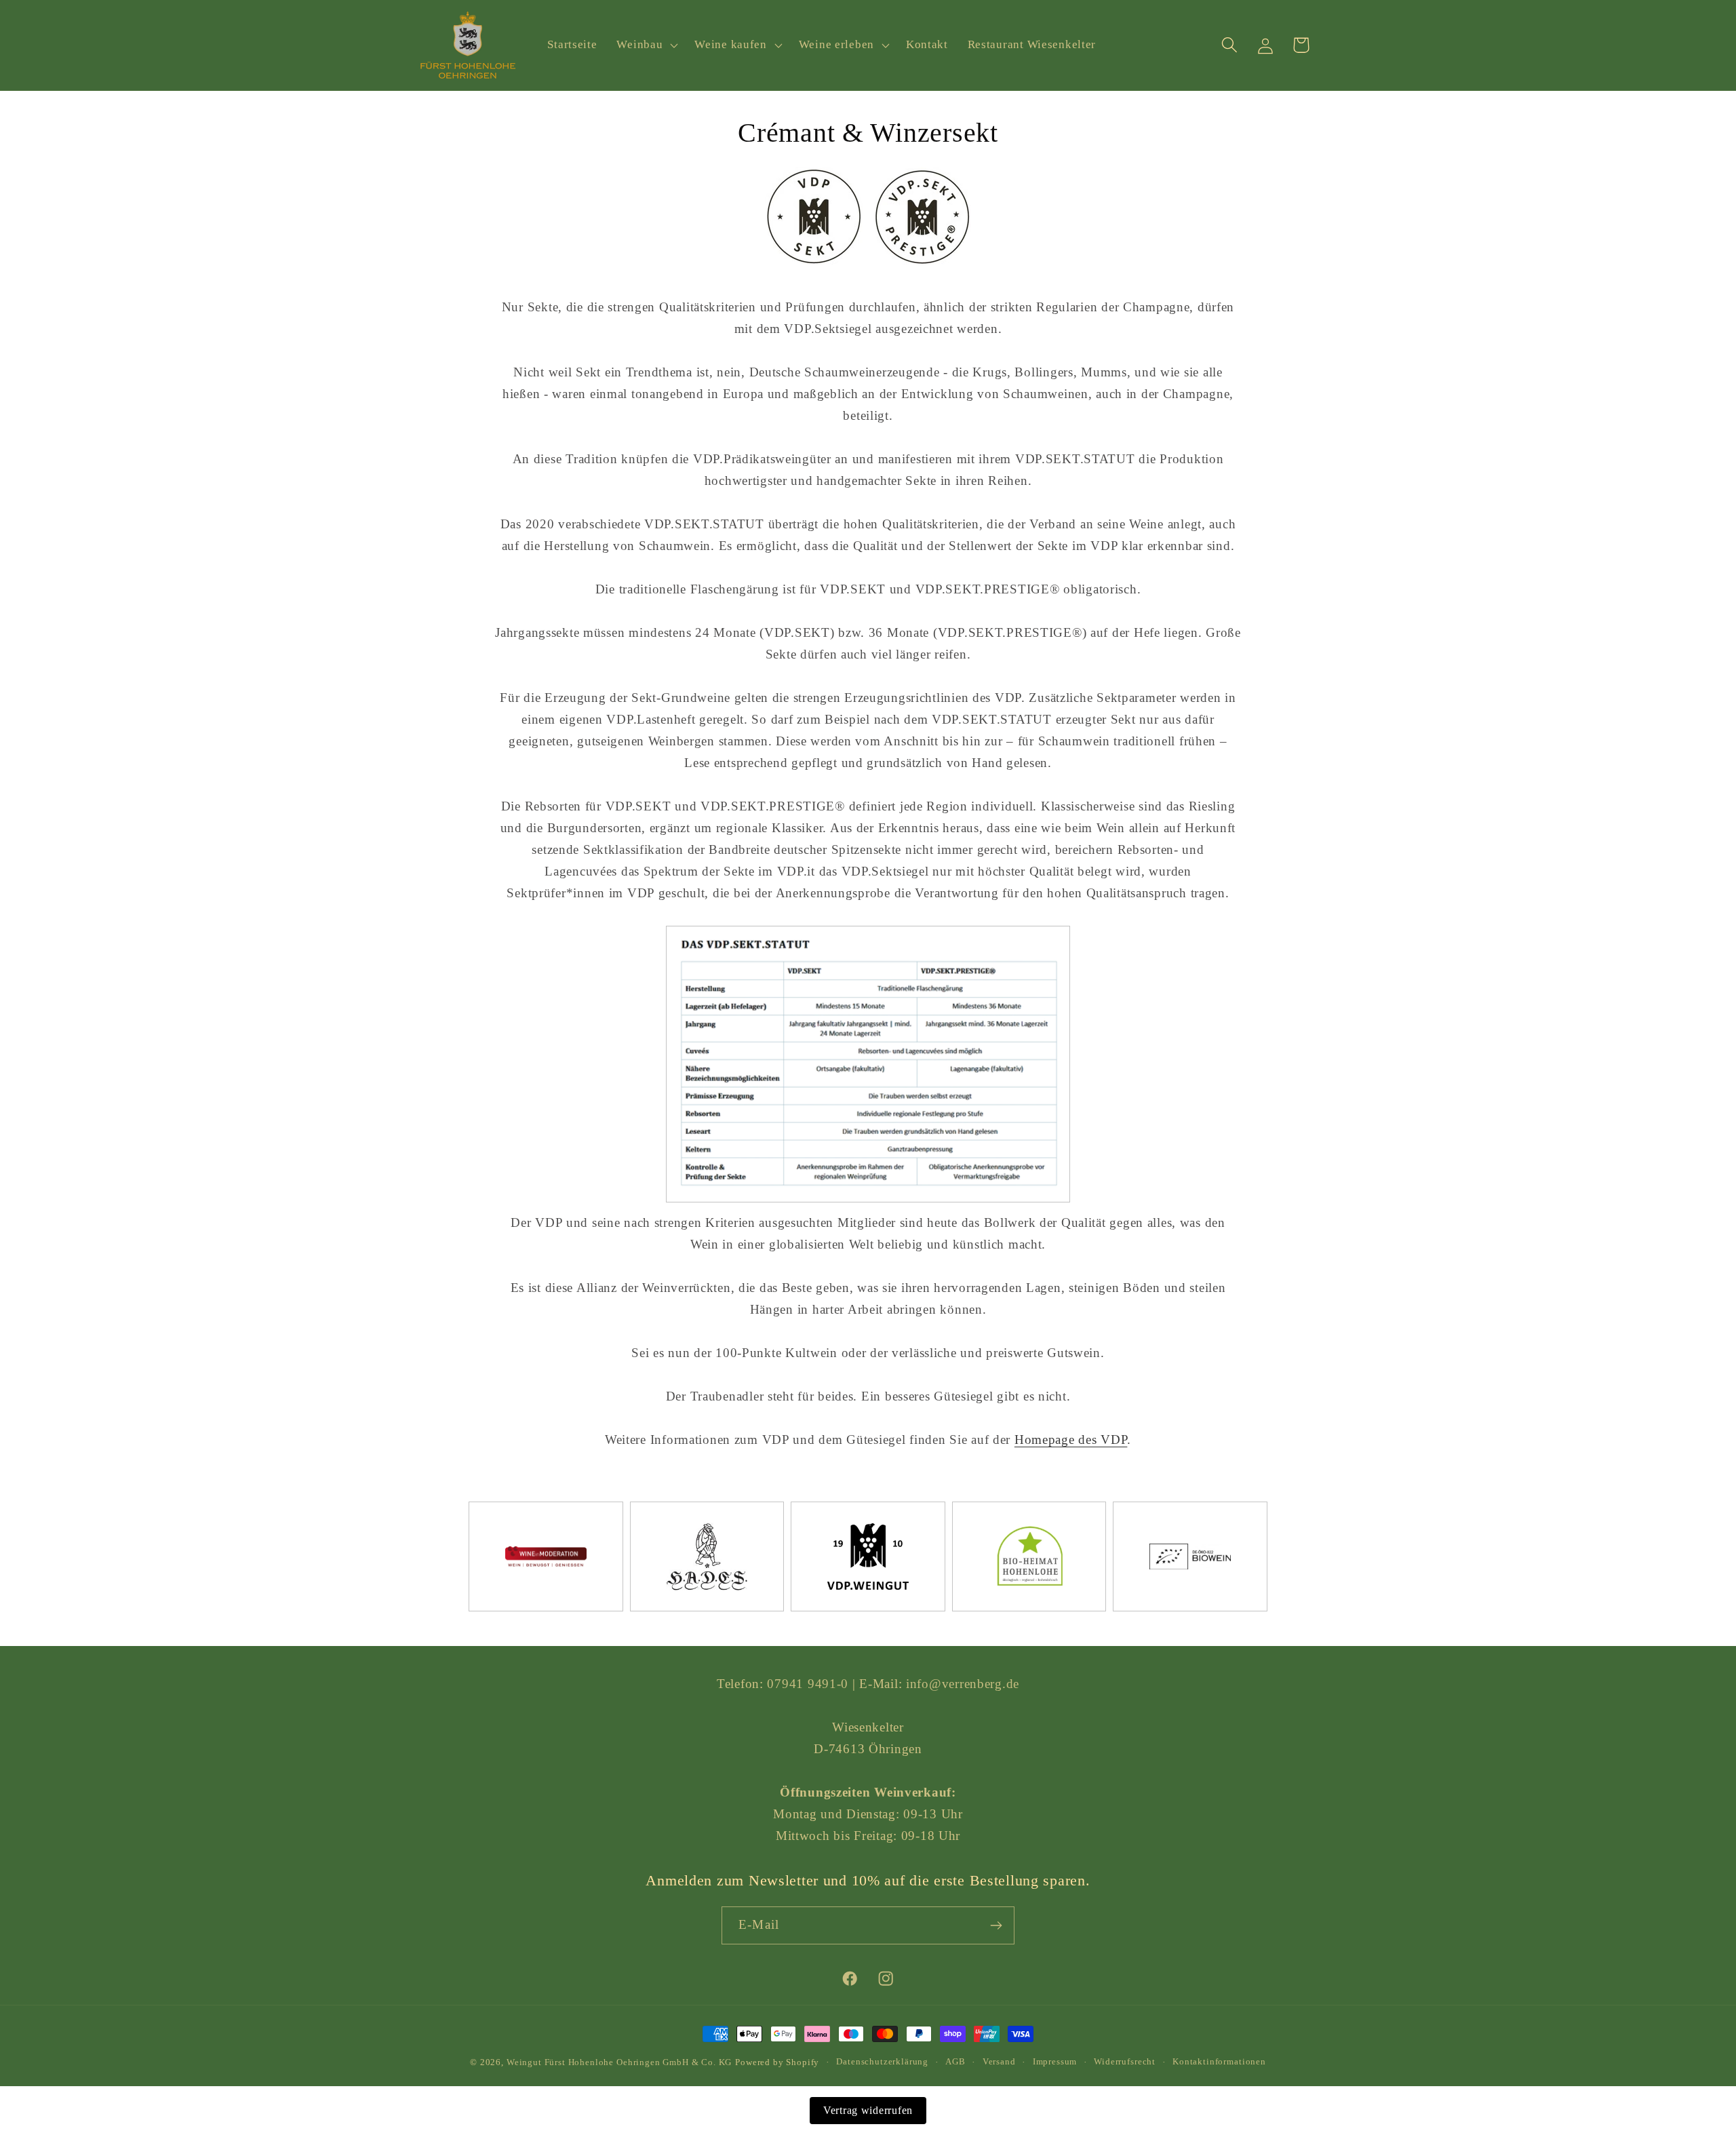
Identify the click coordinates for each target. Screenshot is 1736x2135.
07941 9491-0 (808, 1684)
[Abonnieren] (996, 1925)
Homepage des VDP (1071, 1439)
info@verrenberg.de (963, 1684)
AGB (955, 2061)
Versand (999, 2061)
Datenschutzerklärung (882, 2061)
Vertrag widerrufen (868, 2110)
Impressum (1055, 2061)
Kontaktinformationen (1219, 2061)
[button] (646, 45)
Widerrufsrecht (1125, 2061)
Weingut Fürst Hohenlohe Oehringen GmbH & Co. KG (619, 2062)
